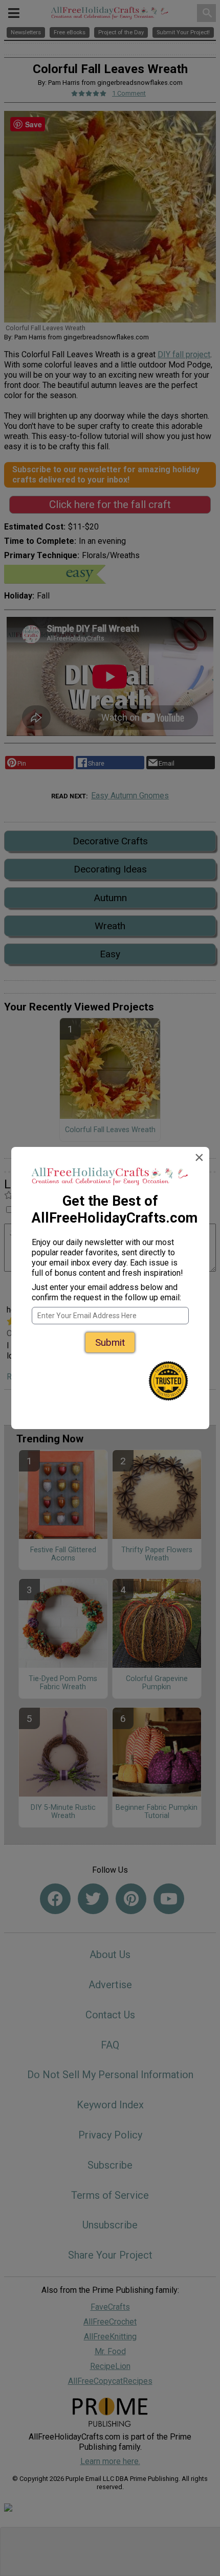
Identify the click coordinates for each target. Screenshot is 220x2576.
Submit (110, 1342)
